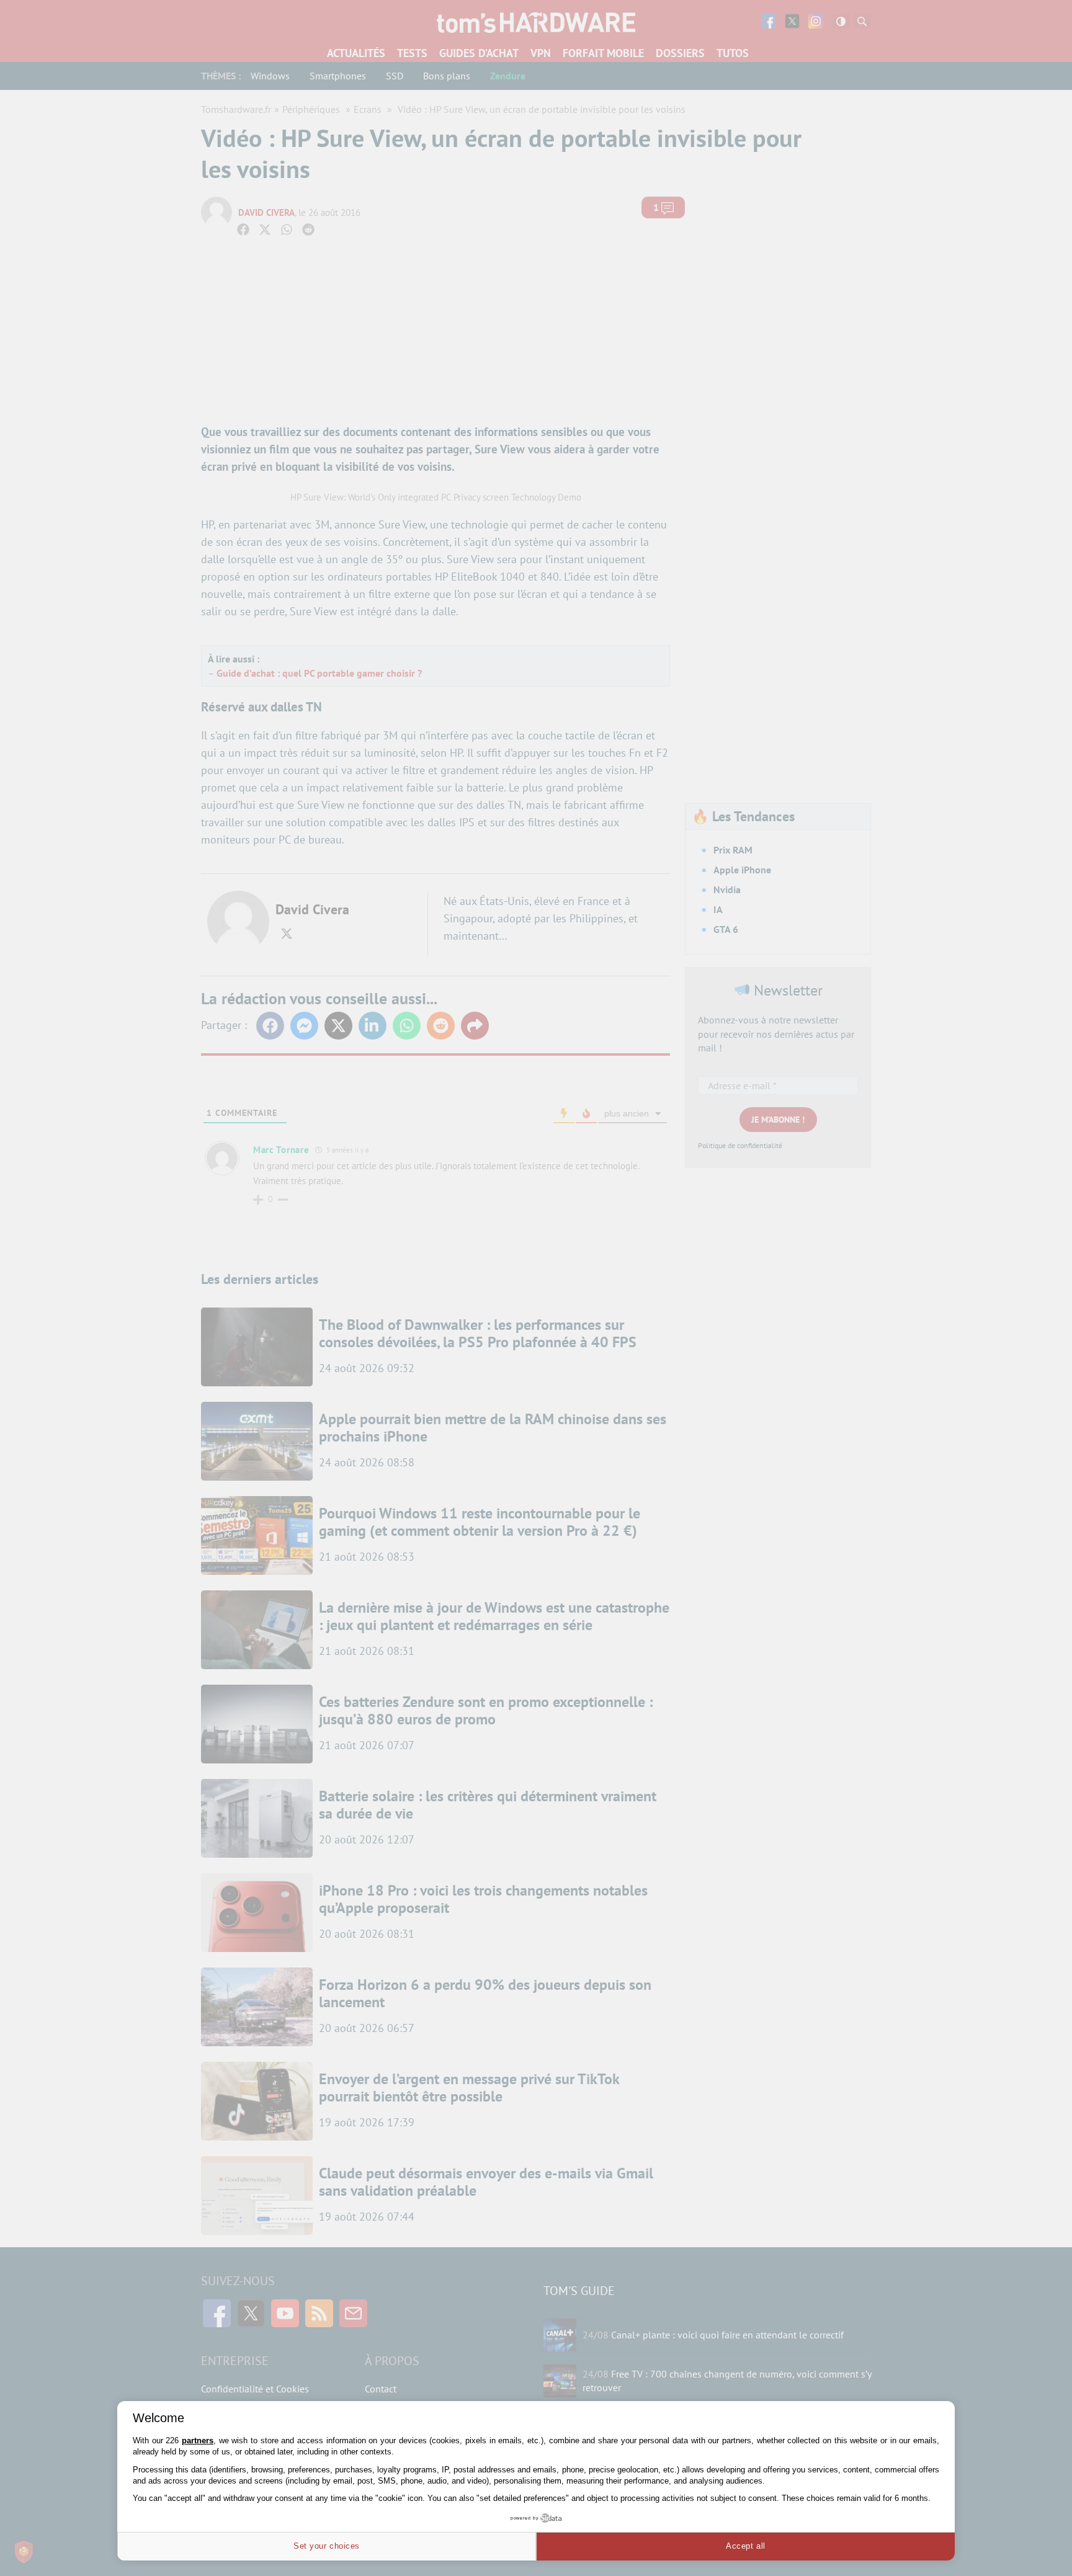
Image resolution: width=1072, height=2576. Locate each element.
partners (198, 2440)
